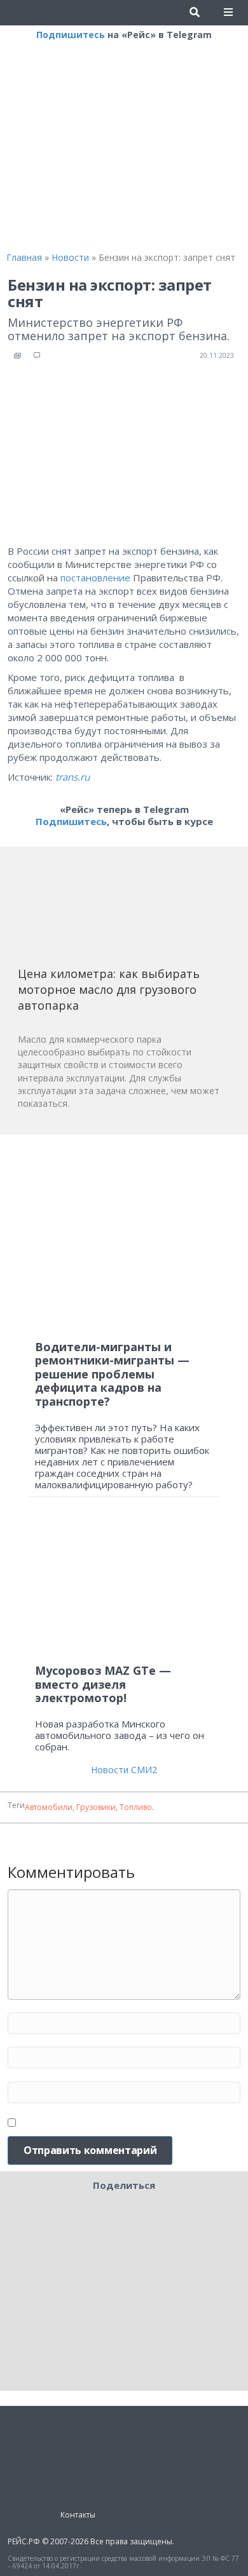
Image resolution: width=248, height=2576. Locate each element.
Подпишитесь (71, 35)
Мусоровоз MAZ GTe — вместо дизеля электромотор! (103, 1684)
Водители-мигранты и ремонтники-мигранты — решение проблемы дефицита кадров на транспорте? (112, 1374)
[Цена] (113, 911)
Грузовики (96, 1807)
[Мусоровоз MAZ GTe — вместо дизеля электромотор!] (124, 1586)
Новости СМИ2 (124, 1770)
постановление (95, 578)
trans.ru (72, 777)
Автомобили (49, 1807)
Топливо (136, 1807)
